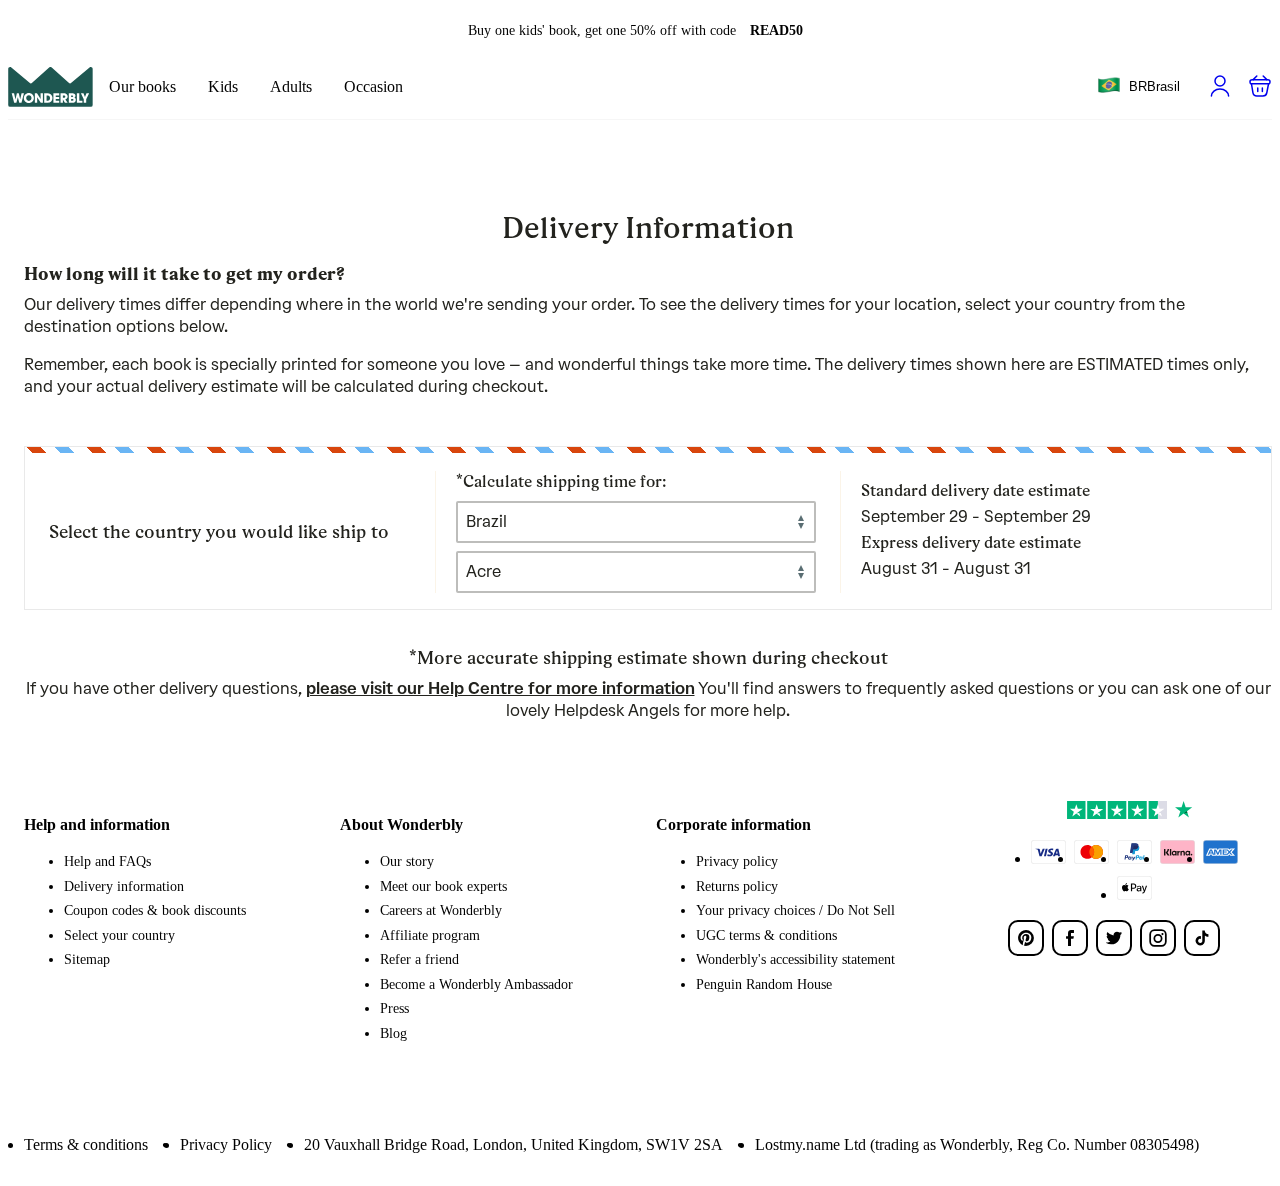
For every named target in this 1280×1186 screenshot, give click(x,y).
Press (394, 1008)
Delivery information (124, 886)
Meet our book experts (443, 886)
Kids (223, 86)
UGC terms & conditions (766, 935)
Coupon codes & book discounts (155, 910)
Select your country (119, 935)
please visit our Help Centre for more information (500, 688)
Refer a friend (419, 959)
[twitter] (1114, 938)
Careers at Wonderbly (441, 910)
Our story (407, 861)
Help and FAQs (107, 861)
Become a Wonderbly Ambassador (476, 984)
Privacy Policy (226, 1144)
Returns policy (737, 886)
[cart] (1260, 86)
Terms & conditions (86, 1144)
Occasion (373, 86)
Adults (291, 86)
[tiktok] (1202, 938)
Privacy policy (737, 861)
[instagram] (1158, 938)
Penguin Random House (764, 984)
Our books (142, 86)
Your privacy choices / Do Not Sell (795, 910)
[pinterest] (1026, 938)
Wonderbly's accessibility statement (795, 959)
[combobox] (1138, 87)
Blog (393, 1033)
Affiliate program (430, 935)
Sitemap (87, 959)
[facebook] (1070, 938)
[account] (1220, 86)
